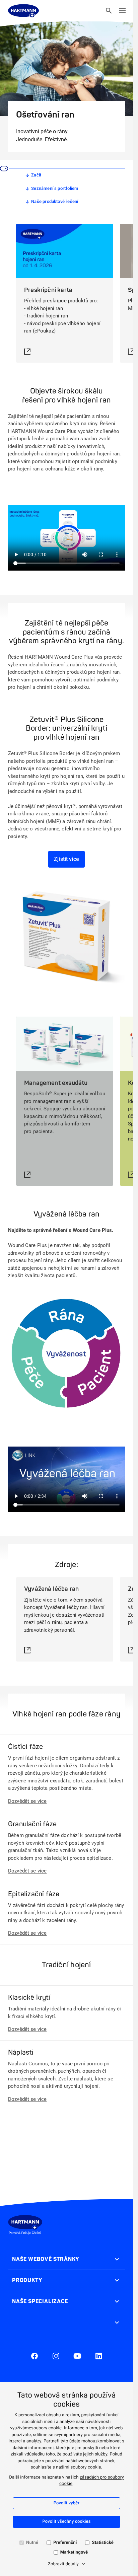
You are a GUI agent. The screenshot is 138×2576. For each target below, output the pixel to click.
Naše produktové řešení (55, 201)
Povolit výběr (67, 2503)
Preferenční (65, 2543)
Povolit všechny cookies (66, 2522)
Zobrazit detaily (63, 2564)
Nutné (32, 2543)
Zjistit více (66, 859)
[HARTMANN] (23, 11)
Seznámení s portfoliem (55, 188)
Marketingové (74, 2552)
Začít (36, 175)
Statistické (102, 2543)
